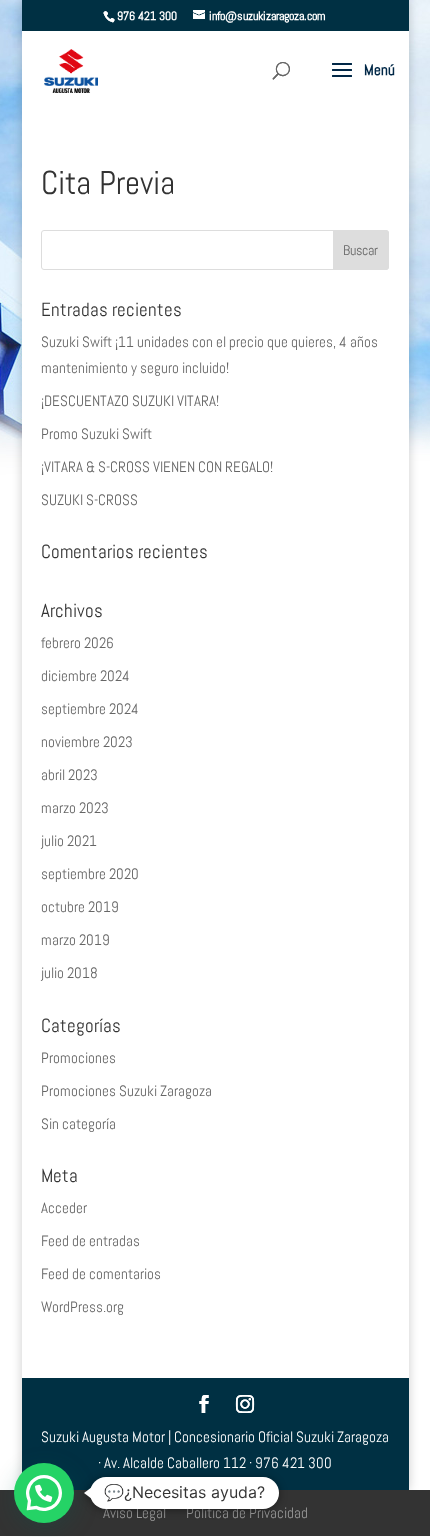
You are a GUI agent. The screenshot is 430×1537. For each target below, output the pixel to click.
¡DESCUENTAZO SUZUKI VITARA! (130, 400)
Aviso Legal (134, 1512)
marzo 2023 (75, 807)
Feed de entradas (90, 1240)
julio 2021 (69, 840)
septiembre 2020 (90, 873)
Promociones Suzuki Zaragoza (126, 1090)
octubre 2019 (80, 906)
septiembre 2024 (90, 708)
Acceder (64, 1207)
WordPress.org (82, 1306)
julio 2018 (69, 972)
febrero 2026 (77, 642)
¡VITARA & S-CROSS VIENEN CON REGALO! (157, 466)
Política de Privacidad (247, 1512)
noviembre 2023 (87, 741)
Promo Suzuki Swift (96, 433)
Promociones (78, 1057)
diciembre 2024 (85, 675)
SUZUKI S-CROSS (89, 499)
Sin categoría (78, 1123)
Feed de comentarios (101, 1273)
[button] (44, 1493)
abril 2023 (69, 774)
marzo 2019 (75, 939)
